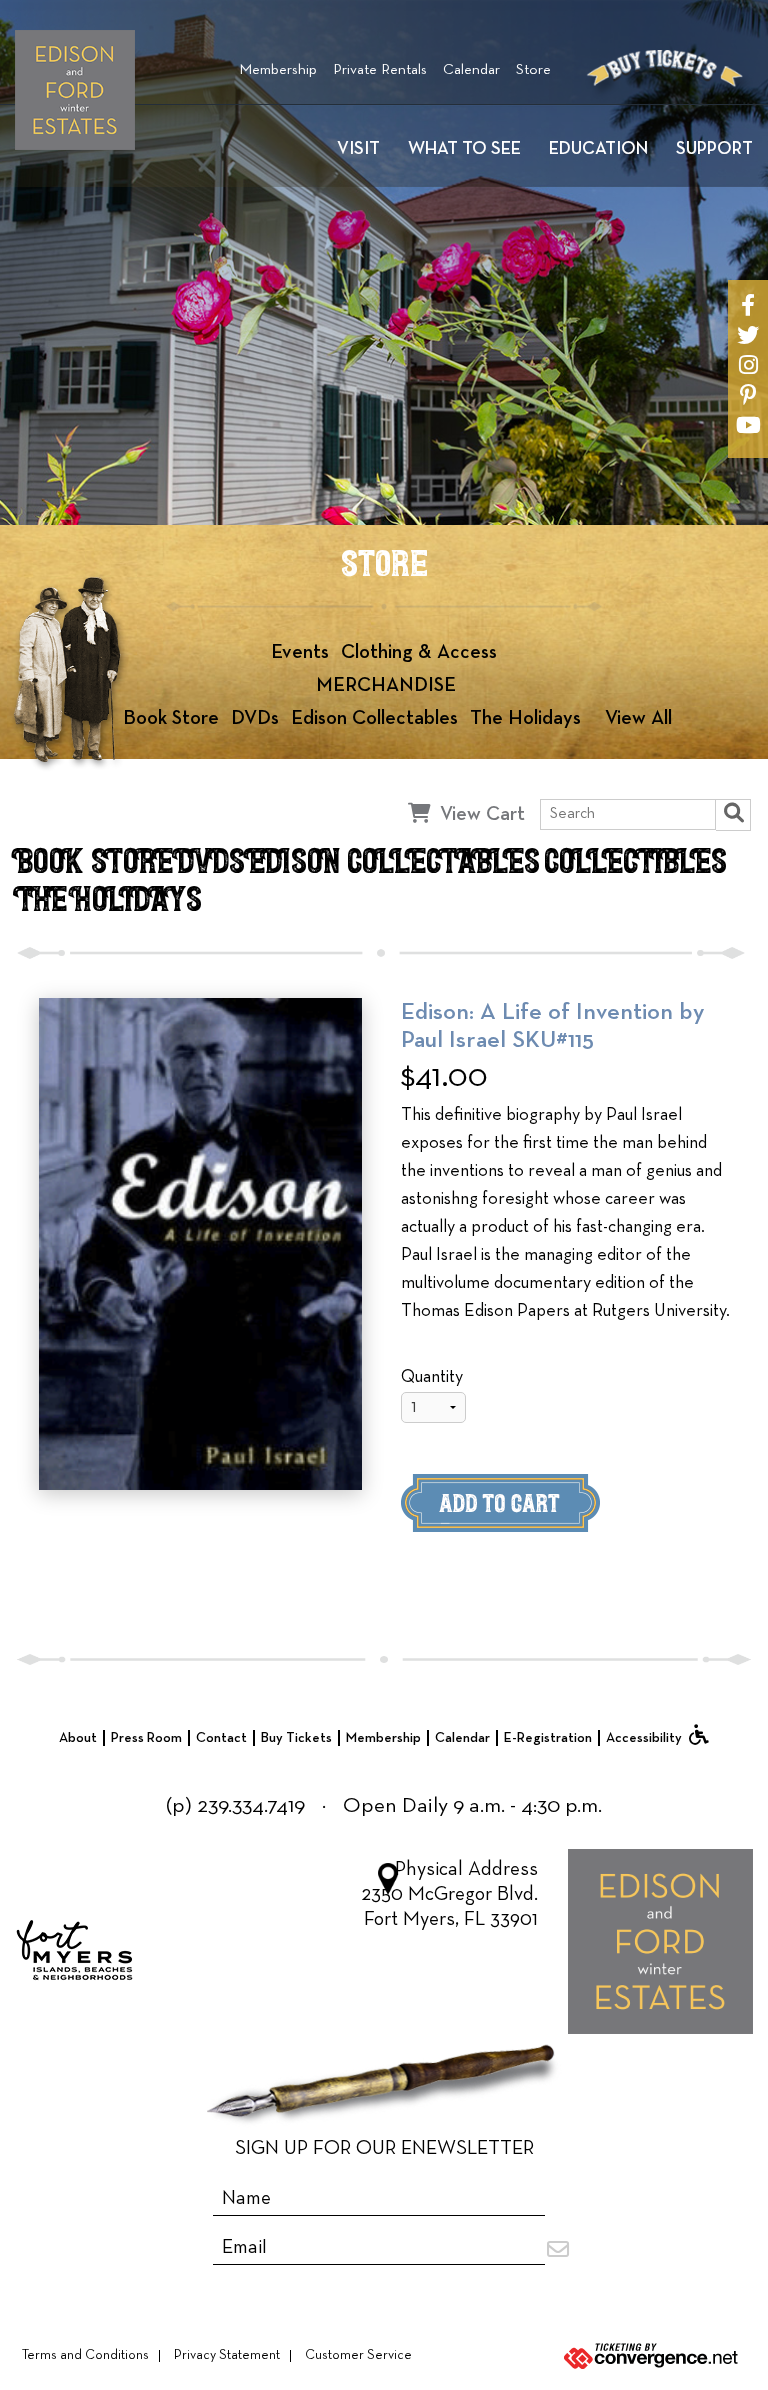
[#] (748, 305)
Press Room (146, 1738)
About (78, 1738)
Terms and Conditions (85, 2356)
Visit (358, 149)
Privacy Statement (227, 2356)
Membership (278, 70)
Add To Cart (534, 1508)
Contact (221, 1738)
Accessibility (644, 1738)
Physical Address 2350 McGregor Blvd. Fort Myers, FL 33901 (449, 1895)
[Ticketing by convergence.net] (640, 2356)
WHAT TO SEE (464, 149)
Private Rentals (380, 70)
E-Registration (548, 1738)
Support (714, 149)
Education (598, 149)
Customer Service (358, 2356)
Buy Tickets (296, 1738)
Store (533, 70)
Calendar (471, 70)
